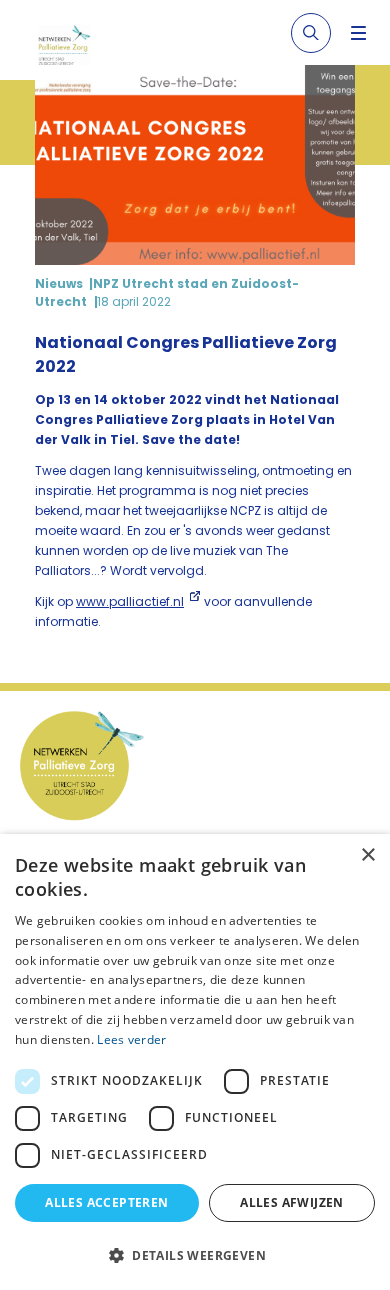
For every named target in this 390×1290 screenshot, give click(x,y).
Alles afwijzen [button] (292, 1202)
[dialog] (195, 1062)
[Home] (73, 48)
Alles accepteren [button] (106, 1202)
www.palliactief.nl (130, 601)
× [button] (367, 855)
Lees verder (131, 1039)
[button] (195, 1255)
